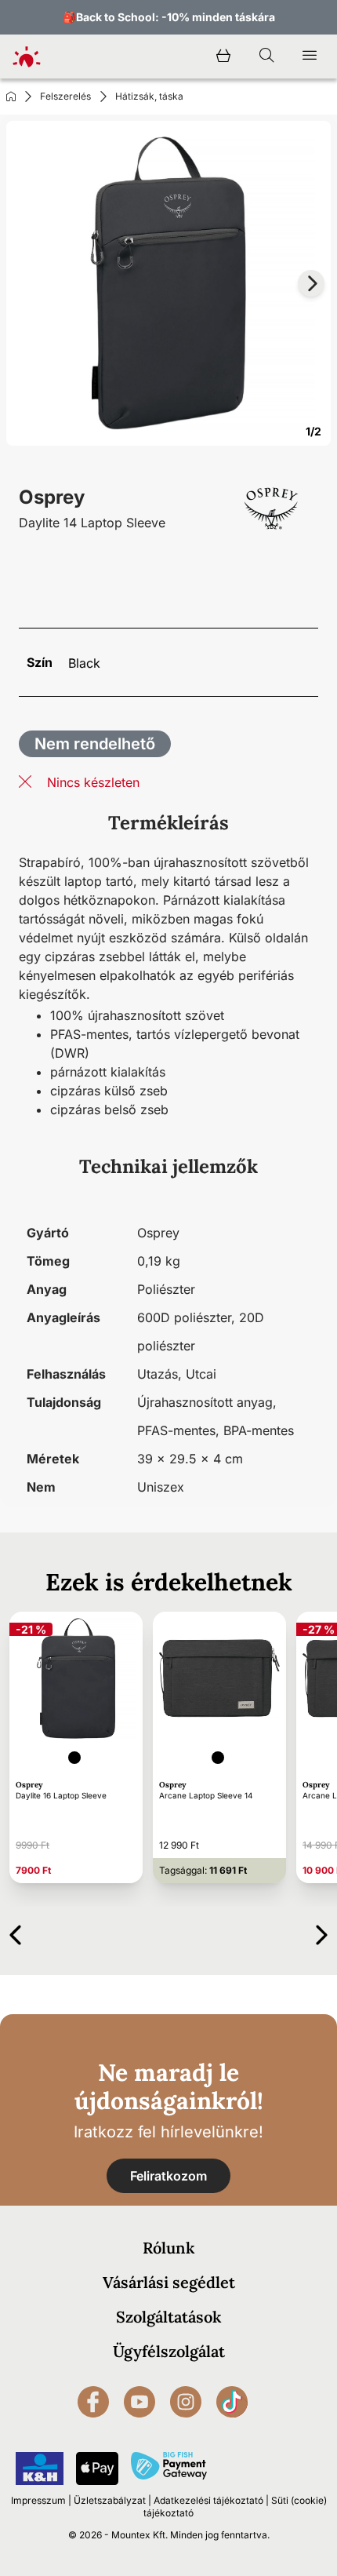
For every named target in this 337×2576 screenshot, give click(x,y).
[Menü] (310, 56)
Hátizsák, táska (149, 96)
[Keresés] (266, 56)
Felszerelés (65, 96)
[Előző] (15, 1932)
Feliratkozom (168, 2176)
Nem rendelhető (95, 744)
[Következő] (322, 1932)
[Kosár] (223, 56)
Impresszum (38, 2500)
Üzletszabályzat (110, 2500)
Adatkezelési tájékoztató (208, 2500)
